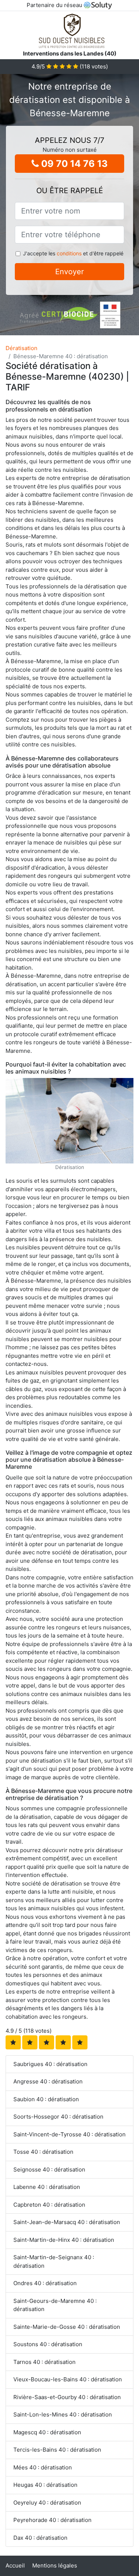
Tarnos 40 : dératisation (44, 2362)
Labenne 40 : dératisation (47, 2187)
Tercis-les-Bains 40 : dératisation (57, 2450)
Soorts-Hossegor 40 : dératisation (58, 2117)
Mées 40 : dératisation (43, 2467)
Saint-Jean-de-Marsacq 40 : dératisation (67, 2222)
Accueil (15, 2565)
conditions (69, 253)
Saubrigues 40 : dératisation (50, 2064)
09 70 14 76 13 (73, 164)
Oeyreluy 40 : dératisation (47, 2503)
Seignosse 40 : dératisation (49, 2169)
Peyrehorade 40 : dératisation (52, 2520)
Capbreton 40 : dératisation (49, 2205)
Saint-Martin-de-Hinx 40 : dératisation (64, 2240)
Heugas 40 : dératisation (45, 2485)
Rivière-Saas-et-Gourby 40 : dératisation (67, 2397)
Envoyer (69, 272)
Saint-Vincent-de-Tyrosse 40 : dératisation (69, 2134)
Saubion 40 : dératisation (46, 2099)
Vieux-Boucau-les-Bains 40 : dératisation (68, 2379)
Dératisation (21, 348)
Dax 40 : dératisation (40, 2538)
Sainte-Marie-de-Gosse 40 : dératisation (67, 2327)
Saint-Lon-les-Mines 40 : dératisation (63, 2414)
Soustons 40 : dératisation (48, 2344)
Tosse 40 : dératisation (43, 2152)
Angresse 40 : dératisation (48, 2081)
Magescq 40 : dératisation (47, 2432)
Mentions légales (55, 2565)
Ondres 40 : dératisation (45, 2283)
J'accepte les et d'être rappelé (73, 253)
